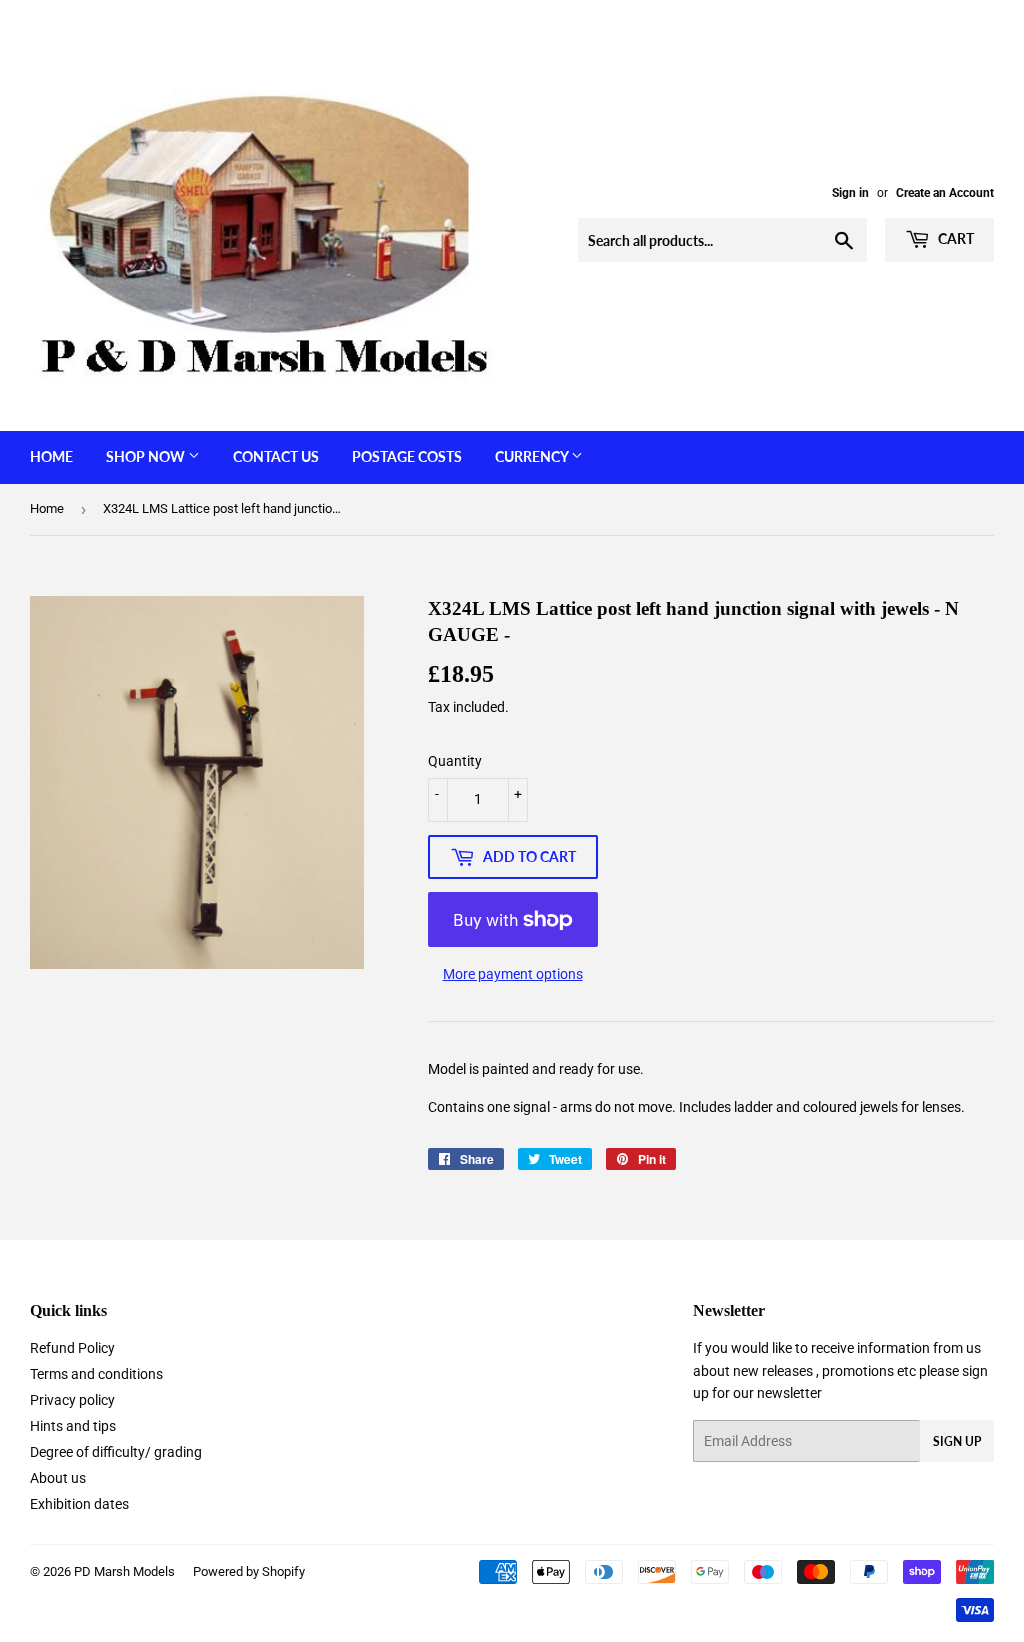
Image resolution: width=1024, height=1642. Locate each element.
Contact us (276, 456)
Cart (954, 238)
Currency (533, 456)
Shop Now (147, 456)
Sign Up (957, 1441)
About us (58, 1478)
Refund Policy (72, 1348)
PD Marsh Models (124, 1571)
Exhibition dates (79, 1504)
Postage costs (407, 456)
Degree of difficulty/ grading (116, 1452)
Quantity (455, 761)
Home (51, 456)
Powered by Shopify (249, 1571)
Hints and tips (73, 1426)
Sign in (850, 193)
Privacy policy (72, 1400)
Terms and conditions (96, 1374)
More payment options (513, 974)
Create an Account (945, 193)
